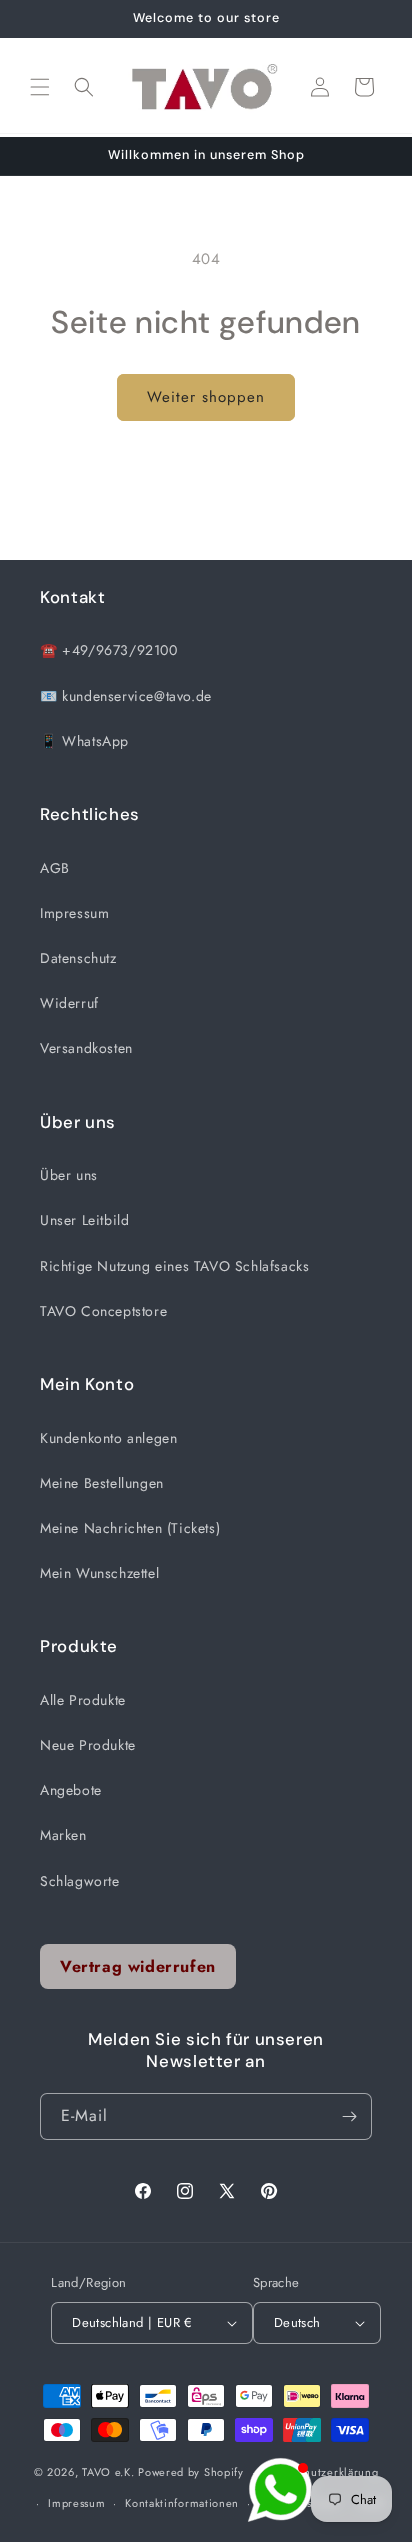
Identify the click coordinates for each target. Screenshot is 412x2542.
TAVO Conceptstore (103, 1311)
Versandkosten (86, 1048)
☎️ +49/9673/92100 (109, 650)
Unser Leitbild (84, 1220)
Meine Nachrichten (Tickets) (130, 1528)
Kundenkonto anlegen (108, 1438)
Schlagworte (80, 1881)
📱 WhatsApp (84, 741)
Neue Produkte (88, 1745)
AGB (55, 868)
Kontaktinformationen (182, 2503)
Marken (63, 1835)
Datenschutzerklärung (320, 2472)
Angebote (71, 1790)
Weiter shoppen (206, 397)
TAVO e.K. (108, 2472)
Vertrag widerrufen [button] (138, 1966)
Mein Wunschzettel (99, 1573)
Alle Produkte (83, 1700)
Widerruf (69, 1003)
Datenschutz (78, 958)
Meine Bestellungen (102, 1483)
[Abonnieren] (349, 2116)
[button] (40, 87)
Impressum (74, 913)
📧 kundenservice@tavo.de (126, 696)
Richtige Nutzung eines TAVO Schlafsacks (174, 1266)
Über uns (69, 1175)
